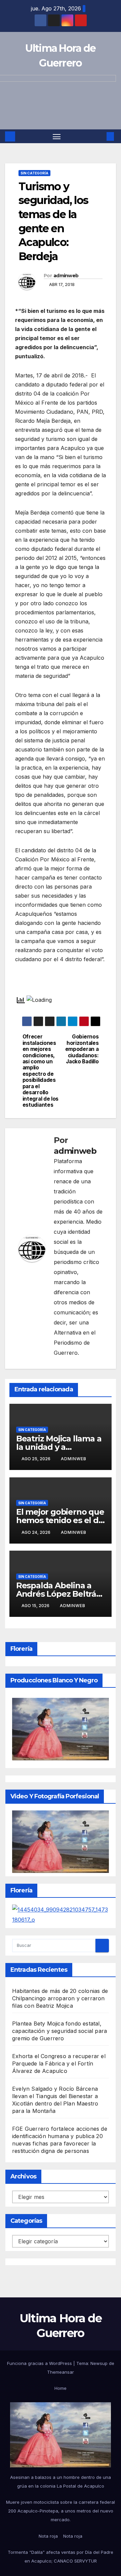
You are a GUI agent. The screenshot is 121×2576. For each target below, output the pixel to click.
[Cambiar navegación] (57, 136)
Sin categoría (34, 173)
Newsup (99, 2363)
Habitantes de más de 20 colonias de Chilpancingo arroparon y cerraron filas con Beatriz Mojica (60, 1998)
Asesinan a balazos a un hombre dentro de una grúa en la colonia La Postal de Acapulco (61, 2482)
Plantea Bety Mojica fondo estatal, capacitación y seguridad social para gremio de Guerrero (59, 2031)
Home (61, 2388)
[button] (100, 136)
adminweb (66, 276)
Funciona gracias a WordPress (40, 2363)
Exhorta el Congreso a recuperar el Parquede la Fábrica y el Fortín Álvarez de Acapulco (59, 2063)
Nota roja (48, 2536)
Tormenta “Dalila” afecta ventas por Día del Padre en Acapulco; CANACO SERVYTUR (61, 2557)
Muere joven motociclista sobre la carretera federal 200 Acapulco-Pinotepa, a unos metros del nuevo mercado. (61, 2511)
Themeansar (61, 2372)
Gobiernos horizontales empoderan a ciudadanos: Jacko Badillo (82, 1049)
